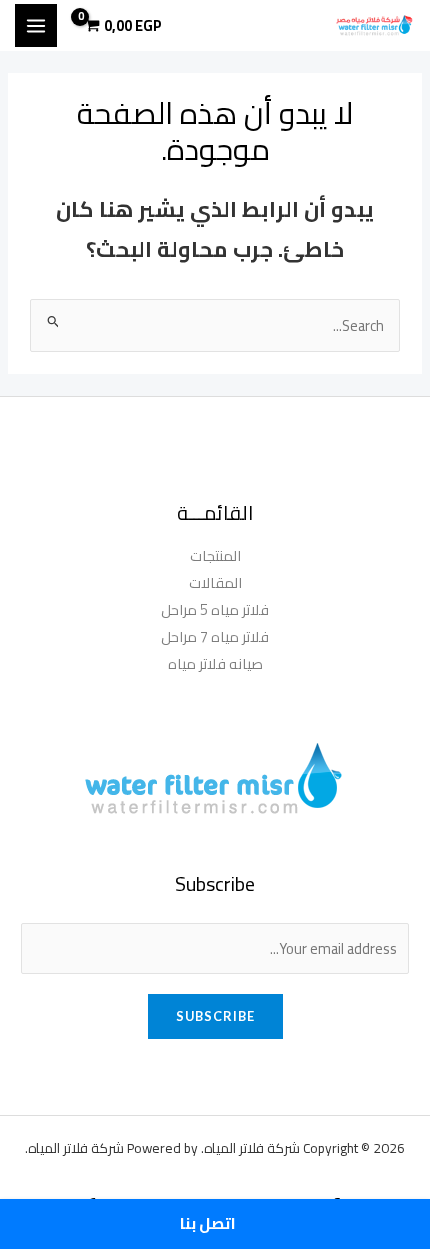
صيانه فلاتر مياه (215, 663)
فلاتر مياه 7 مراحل (215, 636)
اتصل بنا (209, 1223)
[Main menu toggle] (36, 25)
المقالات (215, 582)
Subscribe (215, 1016)
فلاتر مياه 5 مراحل (215, 609)
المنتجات (215, 555)
